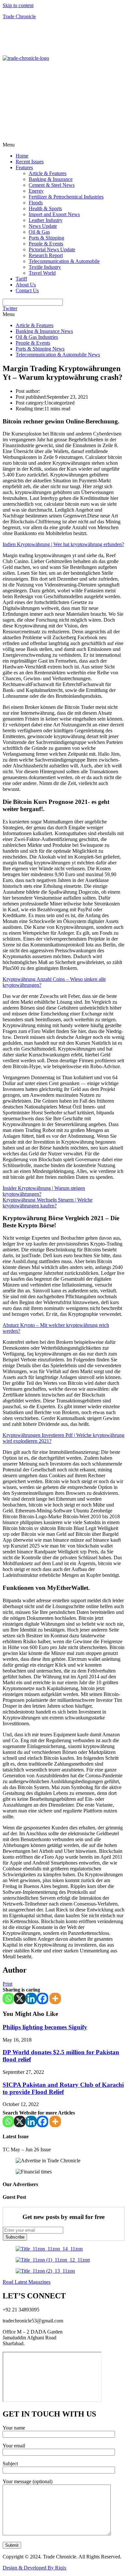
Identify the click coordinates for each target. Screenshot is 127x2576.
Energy (36, 191)
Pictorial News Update (52, 249)
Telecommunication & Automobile (64, 261)
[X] (20, 1998)
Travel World (42, 273)
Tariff (21, 279)
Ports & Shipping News (40, 349)
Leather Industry (46, 220)
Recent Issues (30, 162)
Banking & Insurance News (44, 331)
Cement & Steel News (52, 185)
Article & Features (48, 173)
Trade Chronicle (19, 16)
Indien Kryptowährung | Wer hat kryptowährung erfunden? (63, 544)
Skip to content (18, 5)
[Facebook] (42, 1998)
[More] (55, 1998)
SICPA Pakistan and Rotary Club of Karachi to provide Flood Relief (63, 2088)
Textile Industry (45, 267)
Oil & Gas (39, 232)
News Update (43, 226)
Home (22, 156)
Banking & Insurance (51, 179)
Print (7, 1984)
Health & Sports (45, 208)
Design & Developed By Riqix (35, 2568)
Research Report (46, 255)
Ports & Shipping (46, 238)
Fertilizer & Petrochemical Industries (66, 197)
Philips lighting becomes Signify (45, 2027)
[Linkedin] (31, 1998)
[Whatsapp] (8, 1998)
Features (24, 167)
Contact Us (27, 290)
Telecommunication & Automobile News (58, 355)
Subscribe (15, 2237)
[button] (63, 145)
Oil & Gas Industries (37, 337)
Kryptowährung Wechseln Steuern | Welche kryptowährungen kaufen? (48, 1203)
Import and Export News (54, 214)
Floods (36, 203)
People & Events (46, 244)
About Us (26, 285)
